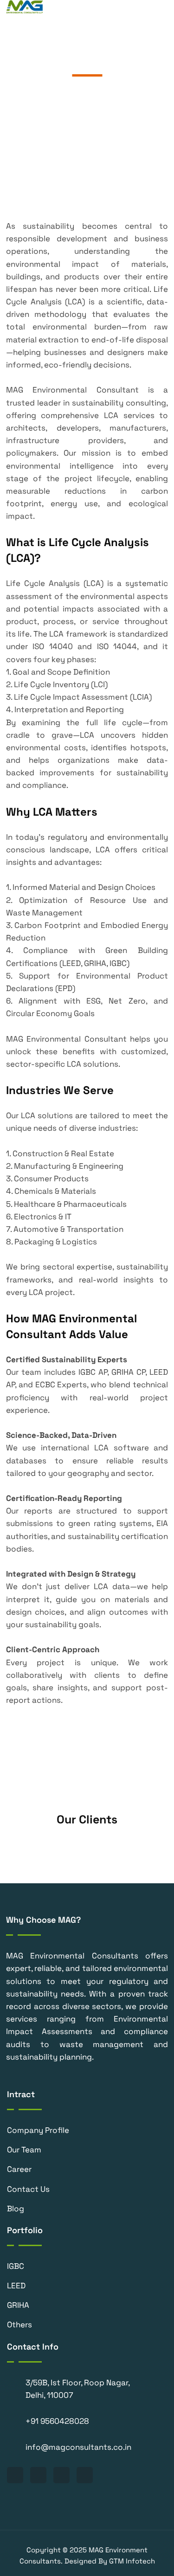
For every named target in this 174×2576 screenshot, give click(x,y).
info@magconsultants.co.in (78, 2447)
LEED (16, 2286)
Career (19, 2169)
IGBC (16, 2266)
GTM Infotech (132, 2561)
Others (19, 2325)
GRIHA (18, 2305)
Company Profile (38, 2130)
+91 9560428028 (57, 2421)
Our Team (24, 2150)
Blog (16, 2209)
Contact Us (28, 2189)
